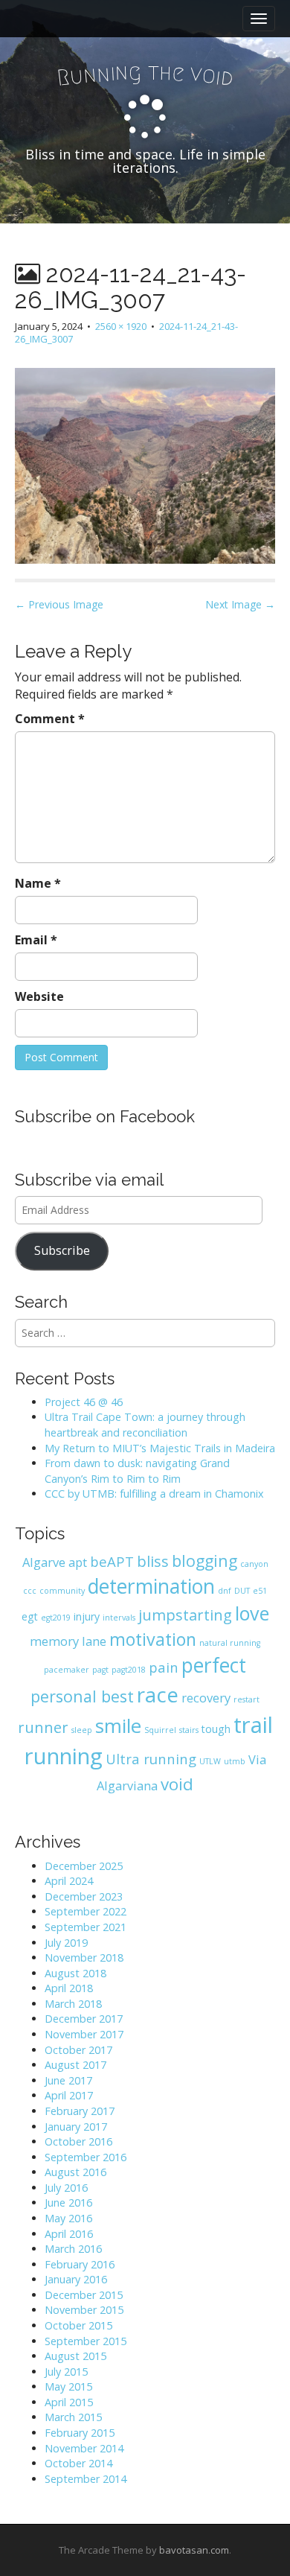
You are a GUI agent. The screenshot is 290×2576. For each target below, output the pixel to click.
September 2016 (86, 2157)
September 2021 (86, 1927)
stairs (189, 1730)
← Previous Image (59, 604)
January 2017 (76, 2127)
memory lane (68, 1641)
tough (216, 1729)
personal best (82, 1696)
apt (78, 1562)
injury (87, 1616)
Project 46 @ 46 (84, 1402)
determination (151, 1586)
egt (30, 1616)
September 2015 (86, 2341)
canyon (254, 1564)
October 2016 (78, 2141)
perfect (214, 1665)
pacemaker (67, 1670)
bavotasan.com (194, 2550)
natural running (230, 1643)
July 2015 (66, 2372)
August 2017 (75, 2065)
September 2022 (86, 1911)
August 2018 (75, 1973)
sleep (82, 1730)
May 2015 (68, 2386)
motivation (153, 1639)
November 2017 (84, 2034)
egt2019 (56, 1618)
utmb (235, 1761)
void (177, 1784)
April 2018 (69, 1988)
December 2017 (84, 2019)
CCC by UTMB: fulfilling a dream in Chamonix (154, 1494)
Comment (50, 719)
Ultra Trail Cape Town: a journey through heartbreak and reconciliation (145, 1425)
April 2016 (69, 2234)
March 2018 (73, 2004)
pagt (100, 1670)
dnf (225, 1591)
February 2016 (80, 2264)
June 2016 (68, 2203)
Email (36, 940)
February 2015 (80, 2433)
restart (246, 1699)
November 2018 (84, 1958)
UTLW (210, 1761)
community (62, 1591)
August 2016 (75, 2172)
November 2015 (84, 2310)
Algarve (44, 1562)
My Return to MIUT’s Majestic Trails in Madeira (160, 1448)
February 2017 (80, 2111)
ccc (30, 1591)
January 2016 (76, 2279)
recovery (206, 1698)
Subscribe (62, 1250)
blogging (204, 1561)
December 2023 (84, 1896)
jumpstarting (185, 1615)
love (252, 1613)
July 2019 (66, 1943)
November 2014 (84, 2448)
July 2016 (66, 2188)
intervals (119, 1618)
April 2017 (69, 2095)
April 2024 (69, 1881)
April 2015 (69, 2402)
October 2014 (78, 2463)
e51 (260, 1591)
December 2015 (84, 2295)
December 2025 (84, 1866)
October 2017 (78, 2050)
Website (39, 996)
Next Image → (240, 604)
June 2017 (68, 2080)
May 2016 (68, 2218)
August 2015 (75, 2356)
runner (43, 1727)
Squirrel (160, 1730)
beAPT (112, 1561)
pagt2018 (129, 1670)
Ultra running (151, 1759)
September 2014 (86, 2479)
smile (118, 1726)
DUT (242, 1591)
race (158, 1694)
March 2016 (73, 2249)
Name (38, 883)
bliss (153, 1561)
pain (164, 1667)
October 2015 (78, 2325)
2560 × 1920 (121, 326)
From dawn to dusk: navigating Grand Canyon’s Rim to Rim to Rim (137, 1471)
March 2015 (73, 2417)
